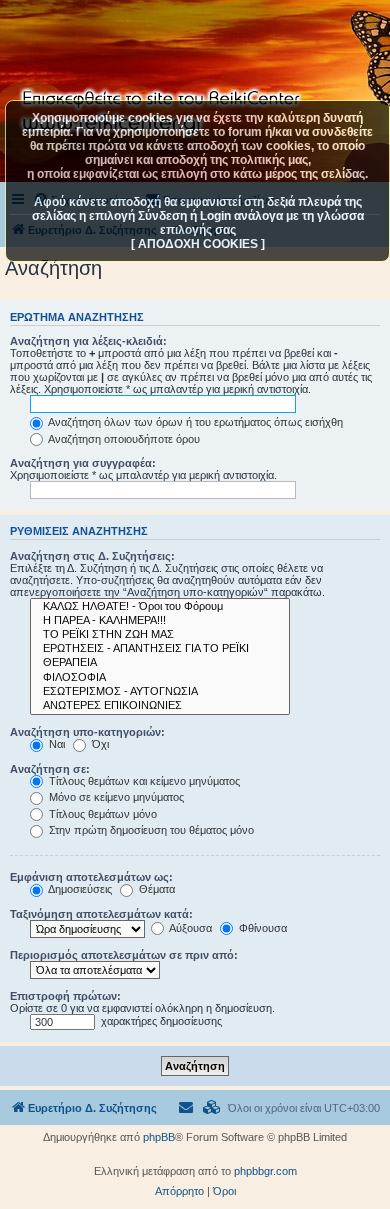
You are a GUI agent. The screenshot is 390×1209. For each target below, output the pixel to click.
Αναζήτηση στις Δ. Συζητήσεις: (92, 556)
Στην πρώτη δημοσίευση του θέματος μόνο (150, 830)
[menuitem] (212, 1108)
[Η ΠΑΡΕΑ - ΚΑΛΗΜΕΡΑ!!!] (160, 621)
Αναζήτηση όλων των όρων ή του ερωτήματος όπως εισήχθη (194, 422)
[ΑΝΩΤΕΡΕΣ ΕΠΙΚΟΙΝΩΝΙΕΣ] (160, 706)
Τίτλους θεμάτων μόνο (101, 814)
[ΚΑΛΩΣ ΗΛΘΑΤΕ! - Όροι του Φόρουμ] (160, 607)
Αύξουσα (189, 928)
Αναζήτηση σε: (50, 769)
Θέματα (155, 889)
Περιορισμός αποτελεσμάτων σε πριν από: (124, 955)
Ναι (55, 744)
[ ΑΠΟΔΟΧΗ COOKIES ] (198, 244)
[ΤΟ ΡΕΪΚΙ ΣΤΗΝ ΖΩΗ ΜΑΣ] (160, 635)
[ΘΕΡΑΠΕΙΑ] (160, 663)
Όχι (99, 744)
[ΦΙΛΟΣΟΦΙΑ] (160, 678)
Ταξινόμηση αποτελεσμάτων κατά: (101, 914)
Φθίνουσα (261, 928)
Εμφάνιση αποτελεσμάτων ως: (91, 877)
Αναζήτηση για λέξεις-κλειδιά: (88, 341)
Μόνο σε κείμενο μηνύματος (115, 797)
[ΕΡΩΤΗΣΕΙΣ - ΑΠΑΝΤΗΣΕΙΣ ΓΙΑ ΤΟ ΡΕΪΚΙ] (160, 649)
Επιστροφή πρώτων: (65, 996)
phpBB (159, 1137)
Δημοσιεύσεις (79, 889)
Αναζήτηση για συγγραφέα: (83, 463)
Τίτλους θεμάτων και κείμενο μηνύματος (143, 781)
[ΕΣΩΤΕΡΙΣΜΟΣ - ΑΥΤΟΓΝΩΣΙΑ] (160, 692)
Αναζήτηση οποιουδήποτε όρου (123, 439)
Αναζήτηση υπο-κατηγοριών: (87, 732)
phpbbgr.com (265, 1171)
